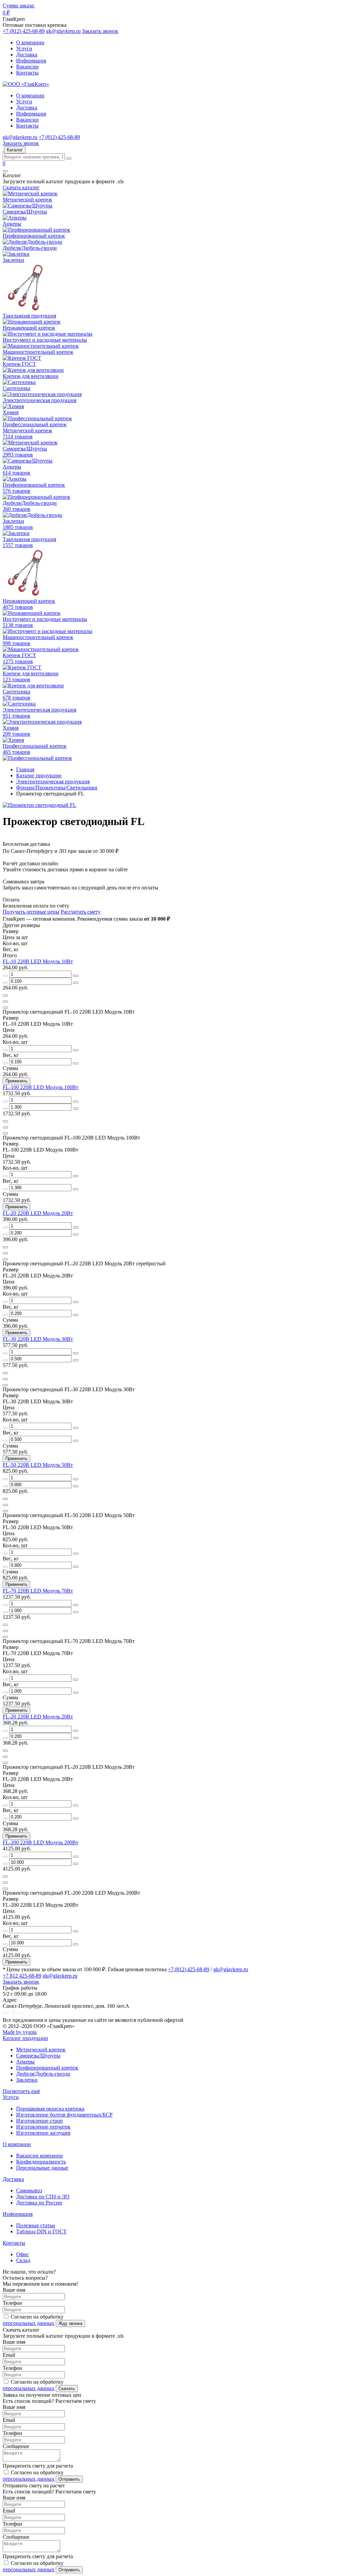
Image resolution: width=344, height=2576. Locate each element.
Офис (23, 2254)
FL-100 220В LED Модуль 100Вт (40, 1087)
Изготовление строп (39, 2121)
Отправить (69, 2479)
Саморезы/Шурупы (38, 2056)
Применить (16, 1081)
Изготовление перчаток (43, 2127)
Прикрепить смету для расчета (38, 2466)
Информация (31, 61)
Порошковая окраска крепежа (50, 2109)
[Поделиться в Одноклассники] (14, 2014)
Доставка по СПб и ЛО (43, 2197)
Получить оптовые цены (31, 912)
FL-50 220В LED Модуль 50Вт (38, 1465)
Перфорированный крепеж (47, 2068)
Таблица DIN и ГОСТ (41, 2231)
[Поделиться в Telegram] (21, 2014)
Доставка (27, 55)
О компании (30, 42)
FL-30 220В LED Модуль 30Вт (38, 1339)
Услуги (24, 48)
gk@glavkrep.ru (63, 31)
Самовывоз (29, 2191)
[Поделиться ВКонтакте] (6, 2014)
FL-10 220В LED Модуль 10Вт (38, 961)
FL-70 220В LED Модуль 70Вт (38, 1591)
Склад (23, 2260)
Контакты (27, 73)
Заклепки (27, 2080)
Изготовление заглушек (43, 2133)
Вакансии (27, 67)
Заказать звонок (100, 31)
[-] (5, 976)
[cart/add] (5, 995)
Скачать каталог (21, 187)
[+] (76, 976)
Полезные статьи (36, 2225)
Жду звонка (70, 2323)
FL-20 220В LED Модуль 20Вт (38, 1213)
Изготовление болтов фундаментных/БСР (64, 2115)
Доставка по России (39, 2203)
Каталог (15, 150)
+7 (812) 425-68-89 (24, 31)
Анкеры (25, 2062)
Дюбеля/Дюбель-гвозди (43, 2074)
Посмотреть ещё (21, 2091)
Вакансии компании (39, 2156)
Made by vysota (20, 2032)
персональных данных (29, 2323)
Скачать (67, 2389)
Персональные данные (42, 2168)
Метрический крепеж (41, 2050)
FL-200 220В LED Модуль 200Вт (40, 1842)
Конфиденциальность (41, 2162)
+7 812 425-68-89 (22, 1976)
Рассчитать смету (81, 912)
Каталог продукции (25, 2038)
